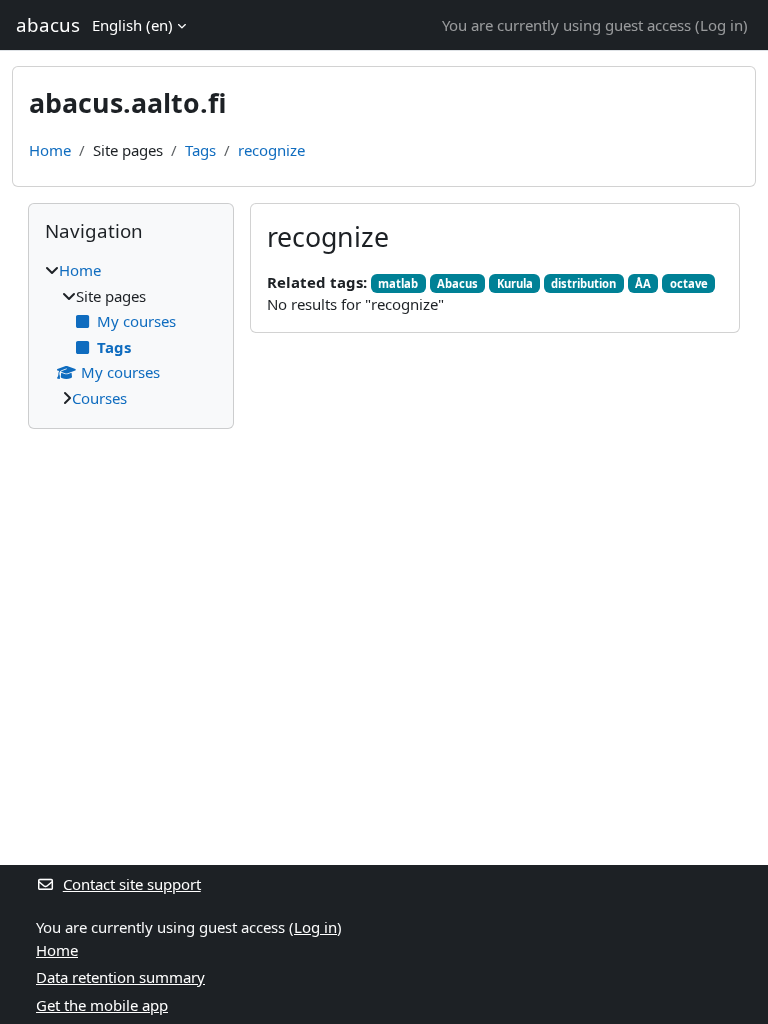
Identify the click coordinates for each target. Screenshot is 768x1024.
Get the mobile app (102, 1005)
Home (50, 150)
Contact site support (132, 884)
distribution (583, 283)
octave (689, 283)
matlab (398, 283)
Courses (99, 398)
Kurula (515, 283)
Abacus (457, 283)
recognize (271, 150)
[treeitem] (131, 334)
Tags (200, 150)
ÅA (643, 283)
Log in (721, 25)
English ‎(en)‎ (132, 25)
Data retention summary (120, 977)
